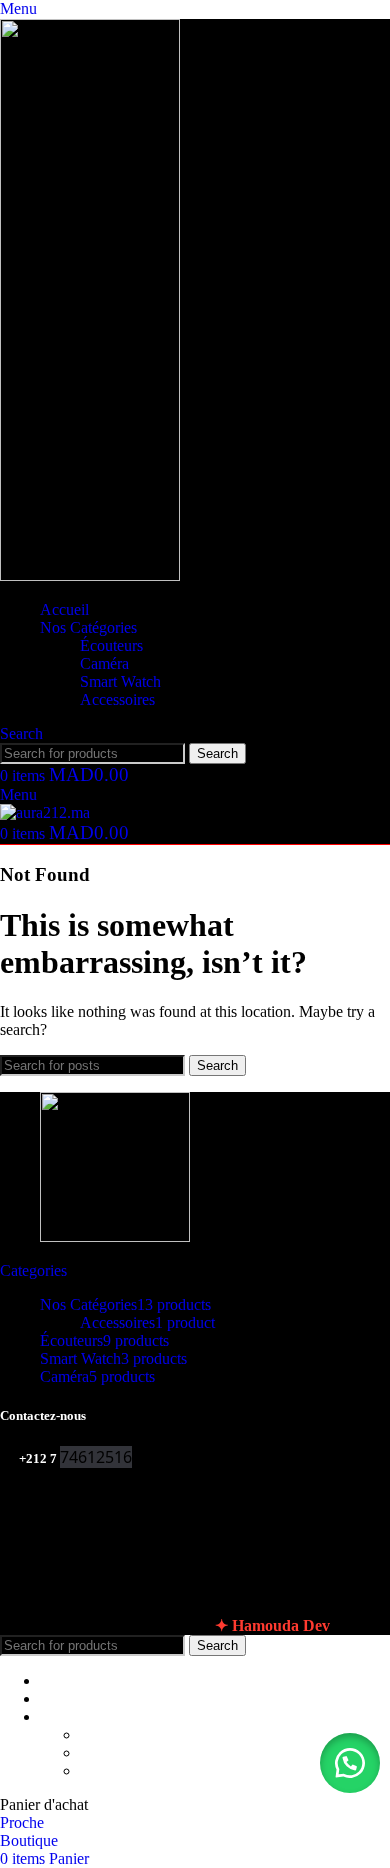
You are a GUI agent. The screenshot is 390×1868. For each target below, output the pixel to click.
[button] (350, 1763)
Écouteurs (111, 645)
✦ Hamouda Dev (272, 1625)
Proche (22, 1822)
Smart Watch (120, 681)
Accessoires (117, 699)
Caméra (104, 663)
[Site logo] (90, 575)
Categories (33, 1270)
